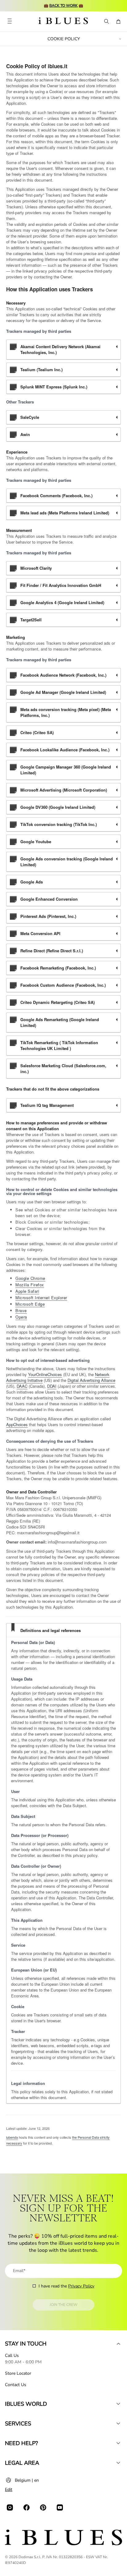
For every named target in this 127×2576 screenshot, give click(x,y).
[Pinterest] (43, 2507)
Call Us (12, 2356)
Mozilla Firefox (30, 1285)
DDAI (52, 1386)
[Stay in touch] (118, 2344)
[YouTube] (60, 2507)
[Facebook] (27, 2507)
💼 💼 (63, 6)
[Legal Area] (118, 2463)
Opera (21, 1317)
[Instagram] (10, 2507)
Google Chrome (30, 1278)
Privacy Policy (81, 2286)
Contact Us (16, 2385)
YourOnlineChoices (45, 1374)
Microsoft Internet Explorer (41, 1298)
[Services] (118, 2424)
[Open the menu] (10, 22)
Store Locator (18, 2373)
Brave (21, 1310)
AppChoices (17, 1424)
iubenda (12, 2137)
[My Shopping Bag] (118, 22)
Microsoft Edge (30, 1304)
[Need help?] (118, 2443)
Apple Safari (27, 1291)
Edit (9, 2489)
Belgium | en (27, 2480)
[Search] (106, 22)
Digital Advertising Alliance (91, 1380)
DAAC (22, 1386)
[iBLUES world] (118, 2404)
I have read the (66, 2286)
